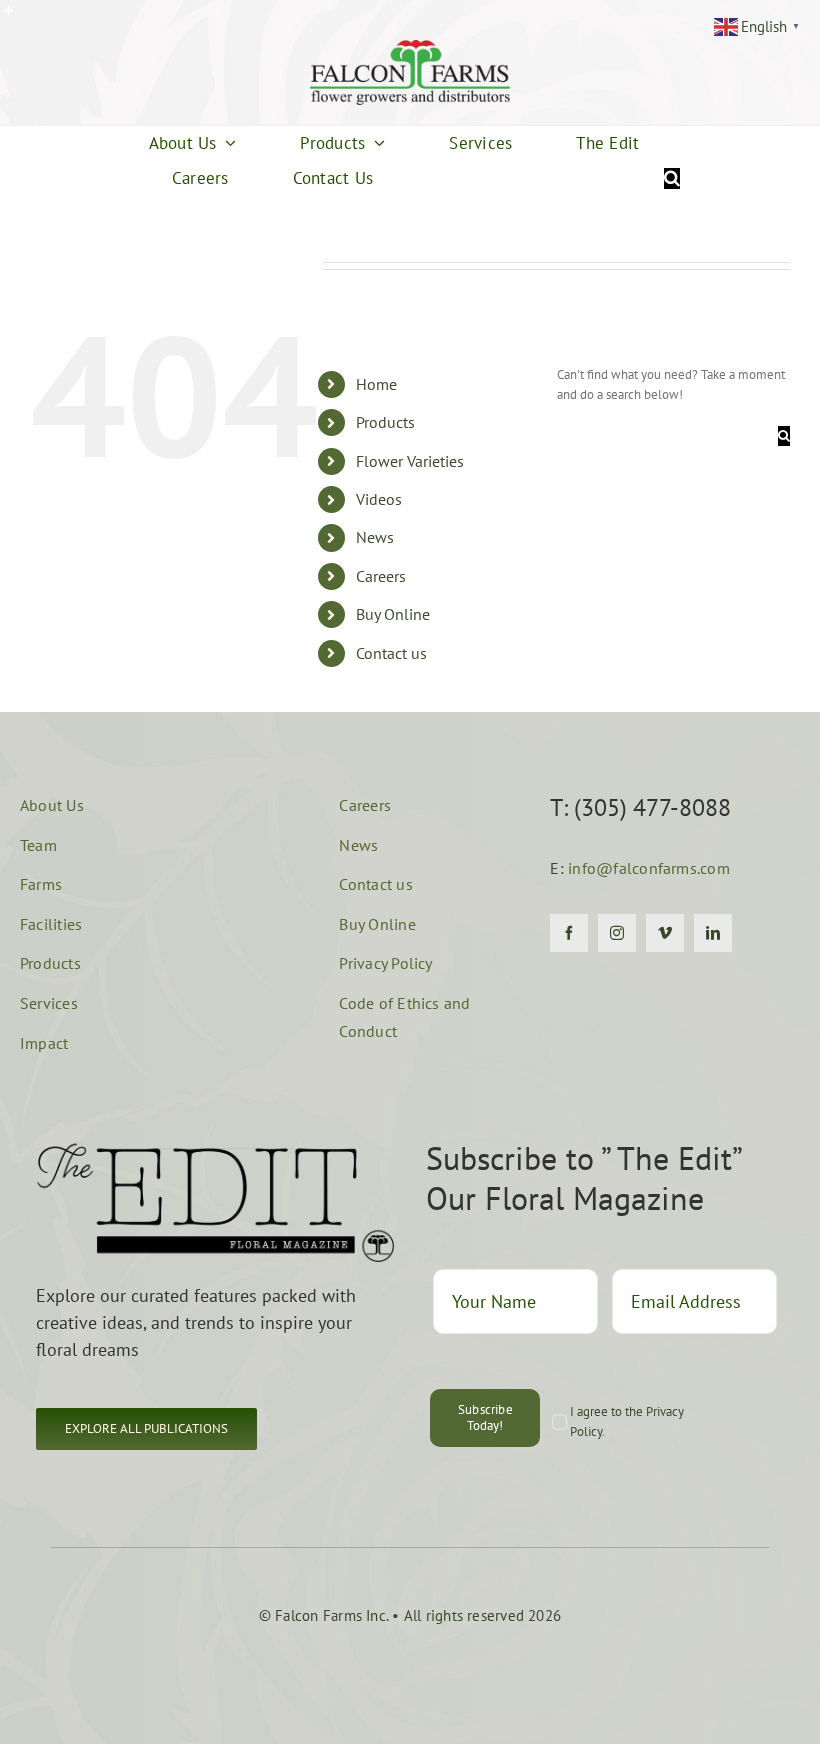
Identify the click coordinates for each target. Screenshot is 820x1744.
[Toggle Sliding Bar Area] (18, 18)
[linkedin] (713, 933)
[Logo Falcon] (410, 46)
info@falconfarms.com (649, 868)
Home (376, 384)
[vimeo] (665, 933)
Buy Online (393, 614)
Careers (381, 576)
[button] (146, 1429)
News (375, 537)
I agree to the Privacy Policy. (627, 1421)
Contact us (391, 653)
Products (385, 422)
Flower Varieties (410, 461)
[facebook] (569, 933)
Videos (379, 499)
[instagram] (617, 933)
